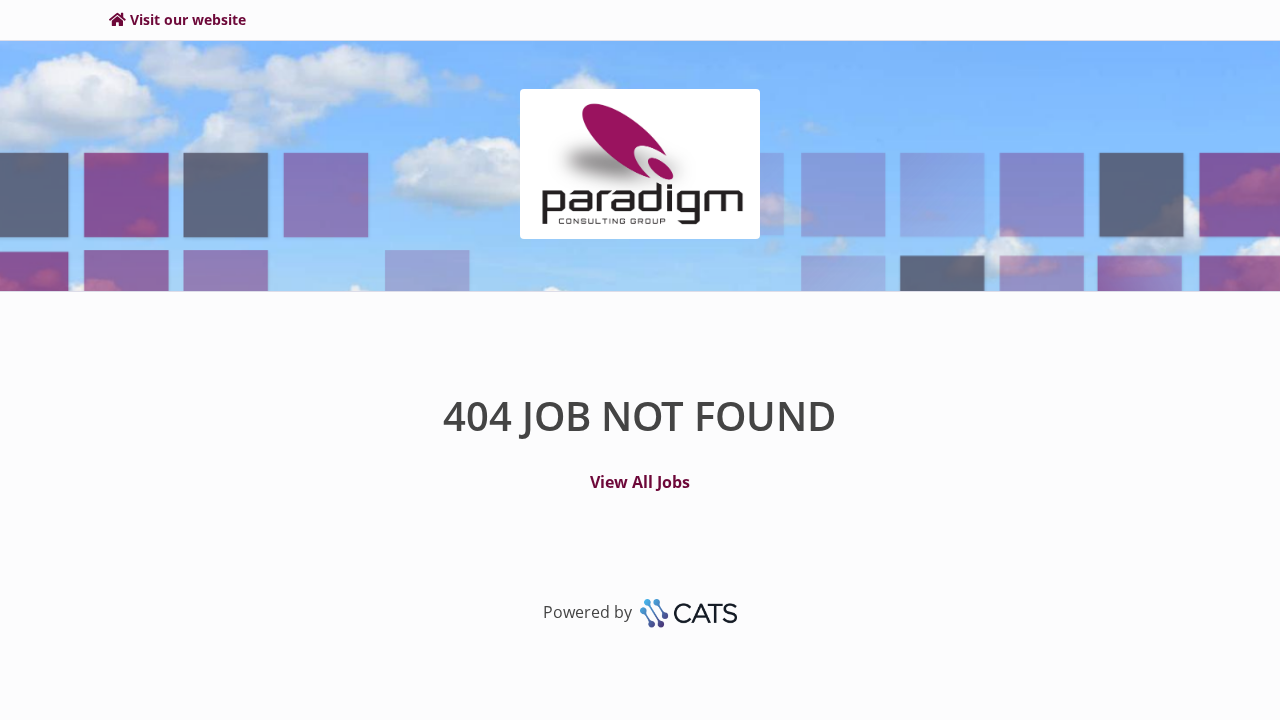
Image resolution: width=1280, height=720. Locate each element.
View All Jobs (640, 482)
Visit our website (188, 19)
